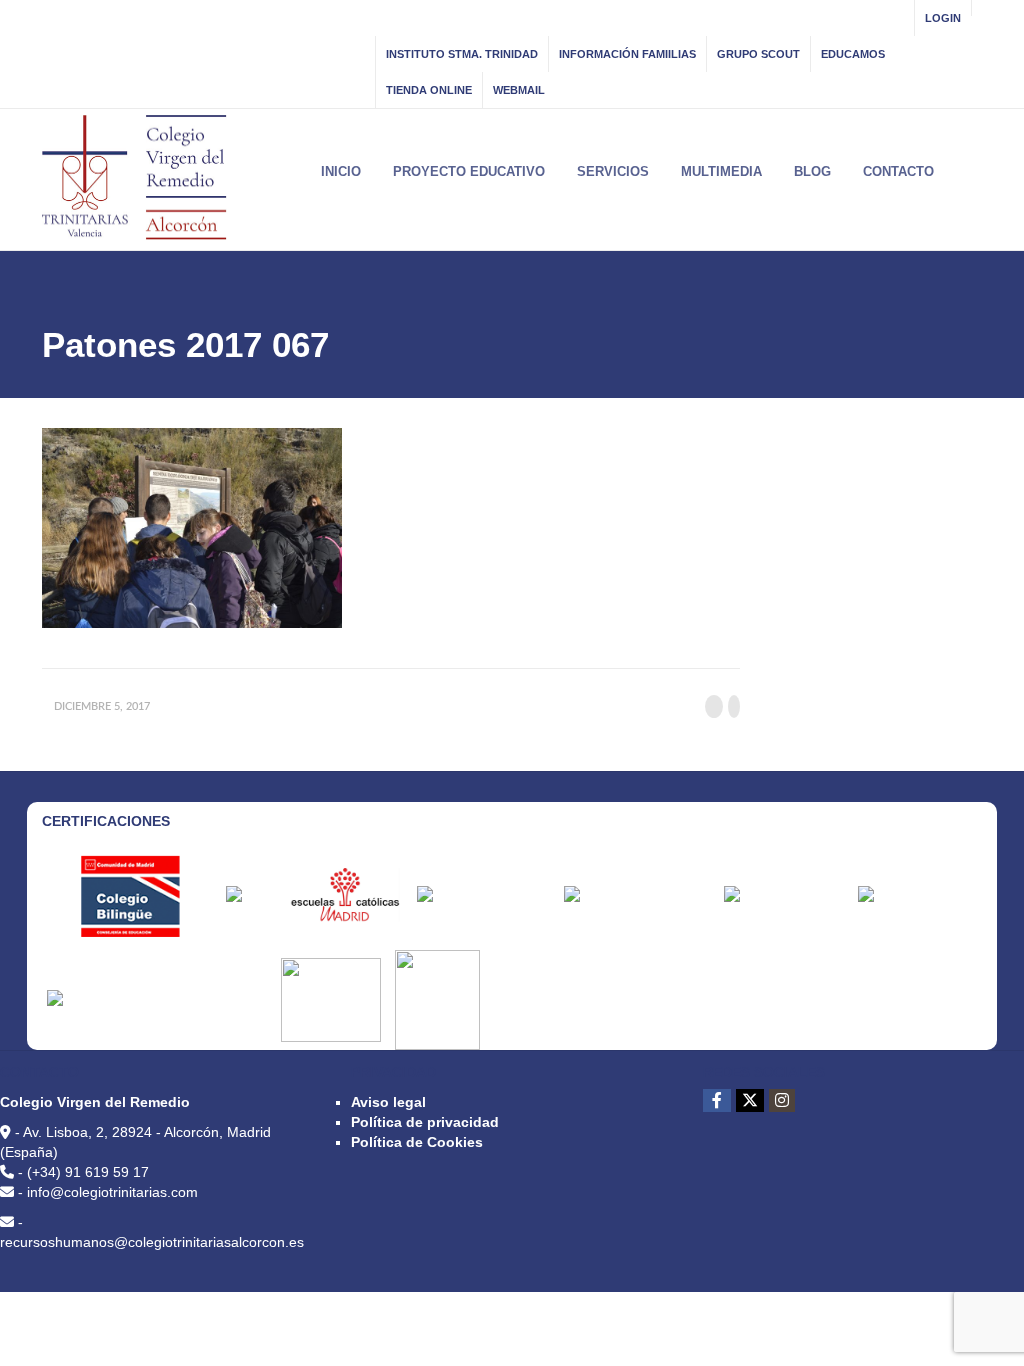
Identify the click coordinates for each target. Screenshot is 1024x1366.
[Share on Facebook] (714, 706)
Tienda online (429, 90)
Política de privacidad (425, 1122)
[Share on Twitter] (734, 706)
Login (943, 18)
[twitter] (750, 1100)
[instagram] (782, 1100)
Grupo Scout (758, 54)
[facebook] (717, 1100)
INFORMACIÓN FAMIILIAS (627, 54)
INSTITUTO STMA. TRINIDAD (462, 54)
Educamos (853, 54)
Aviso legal (388, 1102)
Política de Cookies (417, 1142)
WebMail (519, 90)
